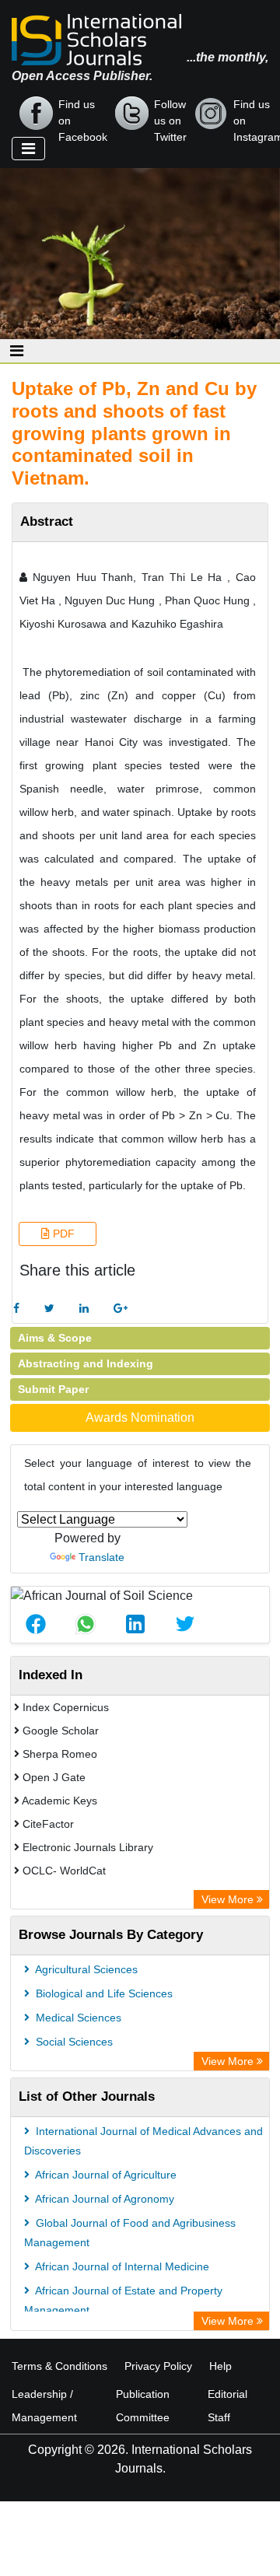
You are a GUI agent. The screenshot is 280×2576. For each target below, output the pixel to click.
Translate (101, 1557)
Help (220, 2366)
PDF (62, 1234)
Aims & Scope (55, 1338)
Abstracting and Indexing (86, 1363)
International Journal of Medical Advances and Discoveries (143, 2141)
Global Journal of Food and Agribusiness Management (130, 2233)
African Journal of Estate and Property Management (123, 2300)
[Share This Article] (36, 1624)
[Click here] (16, 1309)
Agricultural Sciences (85, 1969)
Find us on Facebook (83, 114)
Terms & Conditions (59, 2366)
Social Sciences (73, 2042)
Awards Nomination (140, 1417)
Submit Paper (53, 1389)
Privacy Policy (158, 2366)
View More (229, 1899)
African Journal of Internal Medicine (121, 2266)
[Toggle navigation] (28, 149)
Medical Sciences (77, 2018)
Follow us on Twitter (170, 114)
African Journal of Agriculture (105, 2175)
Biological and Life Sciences (103, 1993)
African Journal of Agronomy (103, 2199)
